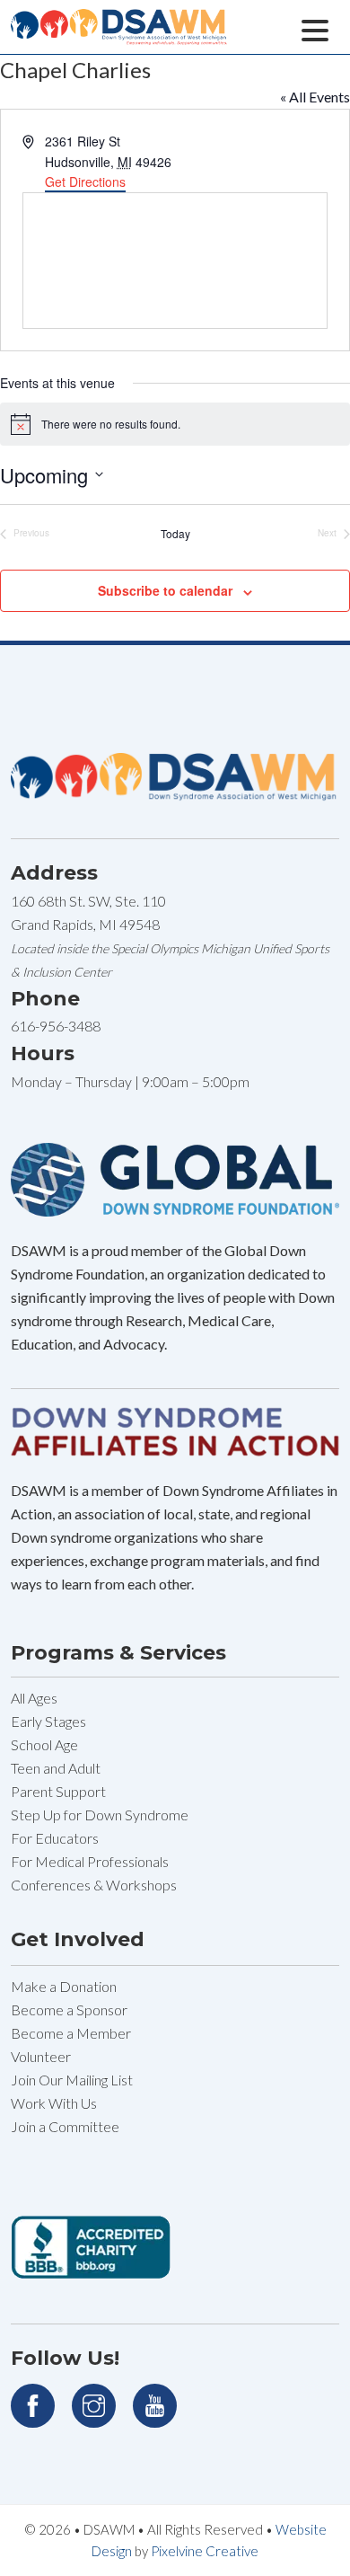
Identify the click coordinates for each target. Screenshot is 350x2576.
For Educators (55, 1838)
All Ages (34, 1698)
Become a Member (71, 2033)
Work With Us (54, 2103)
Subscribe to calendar (165, 590)
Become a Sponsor (69, 2009)
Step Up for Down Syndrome (100, 1815)
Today (175, 534)
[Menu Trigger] (315, 28)
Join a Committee (65, 2126)
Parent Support (58, 1791)
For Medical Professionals (90, 1861)
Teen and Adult (56, 1768)
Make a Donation (64, 1986)
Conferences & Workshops (94, 1885)
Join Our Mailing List (72, 2080)
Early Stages (48, 1721)
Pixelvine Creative (205, 2551)
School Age (44, 1744)
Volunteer (41, 2056)
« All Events (315, 97)
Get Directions (85, 181)
